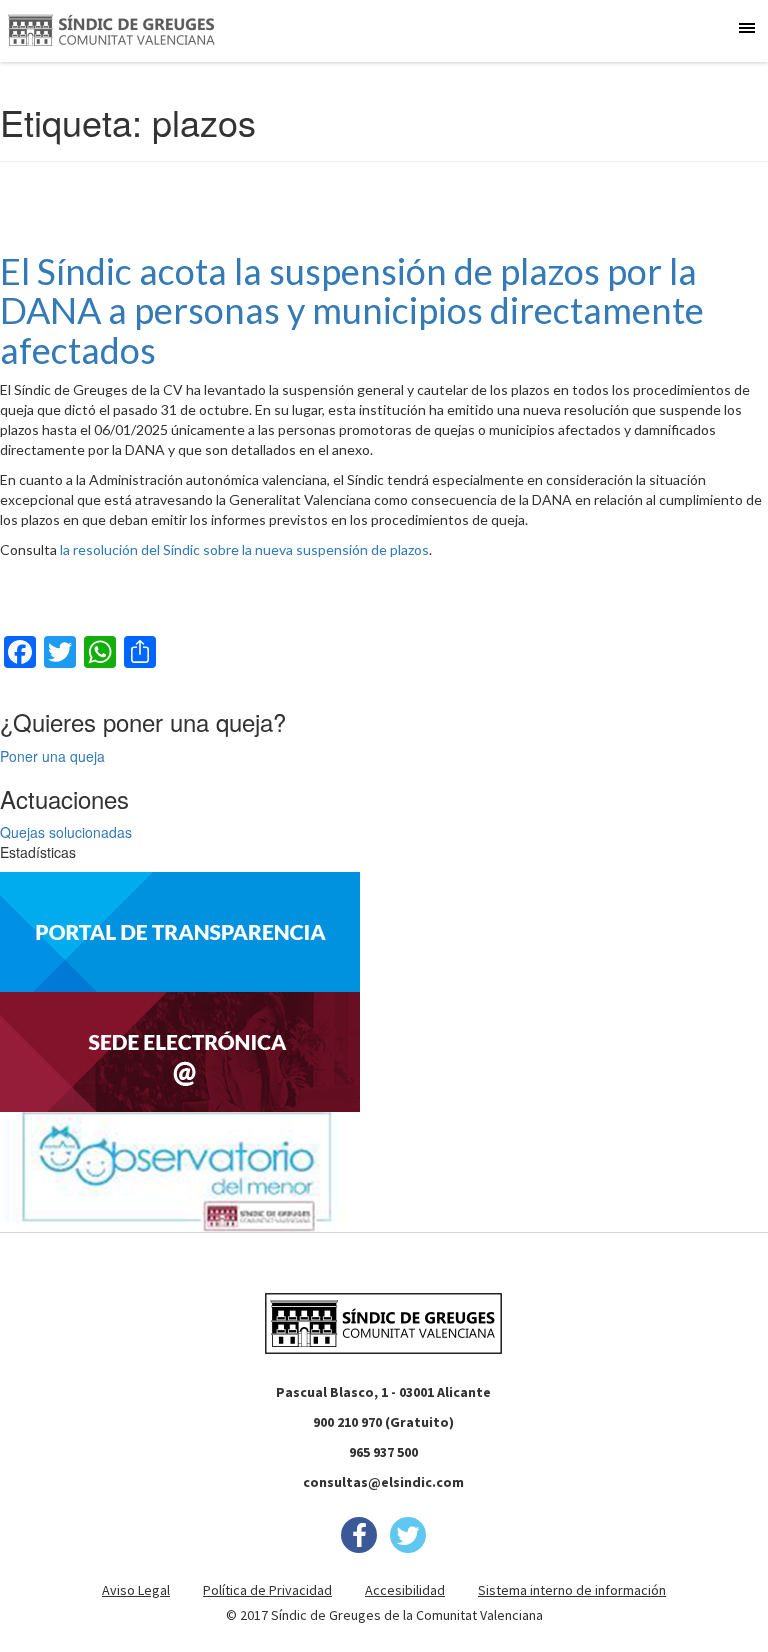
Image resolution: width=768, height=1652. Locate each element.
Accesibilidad (405, 1590)
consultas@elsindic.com (383, 1482)
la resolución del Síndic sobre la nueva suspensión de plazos (244, 549)
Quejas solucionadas (66, 832)
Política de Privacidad (267, 1590)
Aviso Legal (136, 1590)
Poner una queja (52, 756)
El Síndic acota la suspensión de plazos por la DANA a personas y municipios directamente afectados (352, 310)
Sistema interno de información (572, 1590)
